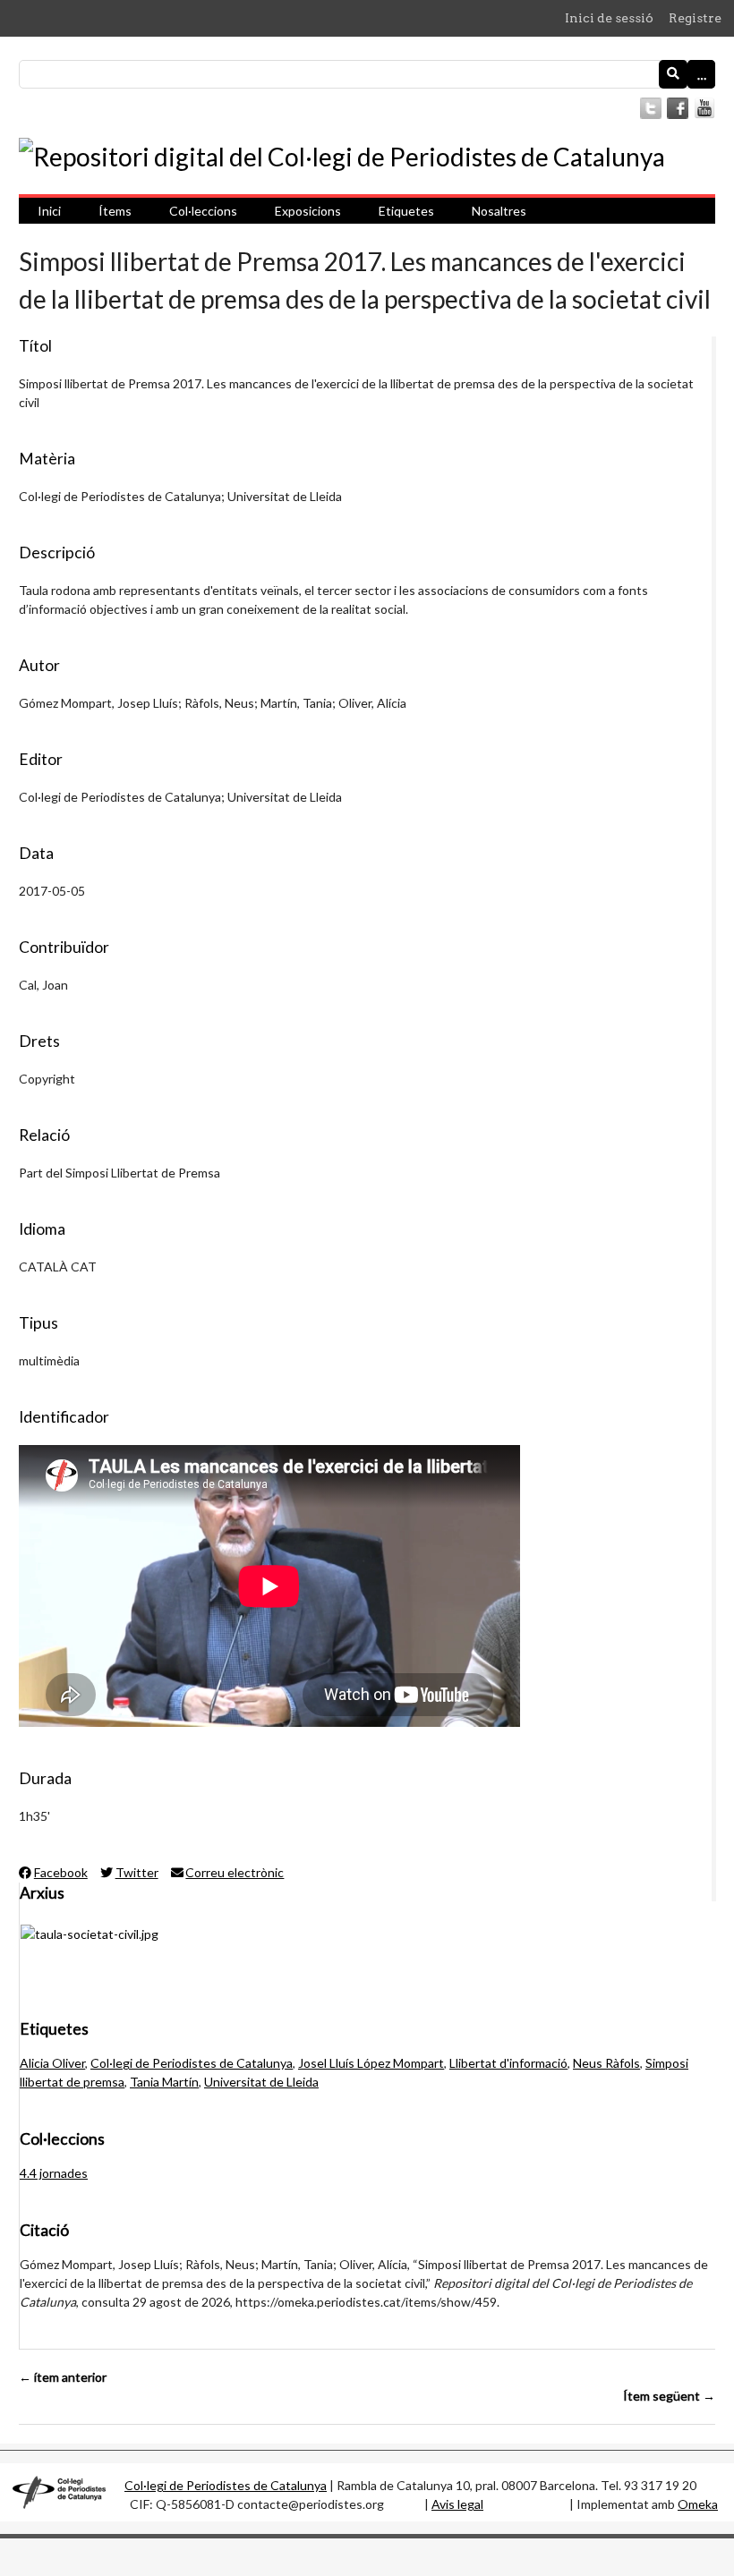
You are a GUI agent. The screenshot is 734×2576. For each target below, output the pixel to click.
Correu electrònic (235, 1872)
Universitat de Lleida (261, 2082)
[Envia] (673, 74)
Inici (49, 211)
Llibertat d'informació (508, 2063)
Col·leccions (203, 211)
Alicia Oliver (52, 2063)
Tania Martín (164, 2082)
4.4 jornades (54, 2173)
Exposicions (308, 211)
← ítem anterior (63, 2377)
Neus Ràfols (606, 2063)
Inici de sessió (609, 18)
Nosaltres (499, 211)
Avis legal (457, 2504)
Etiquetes (406, 211)
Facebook (61, 1872)
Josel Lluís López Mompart (371, 2063)
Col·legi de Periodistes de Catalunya (192, 2063)
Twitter (137, 1872)
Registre (695, 18)
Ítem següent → (669, 2396)
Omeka (698, 2504)
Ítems (115, 211)
